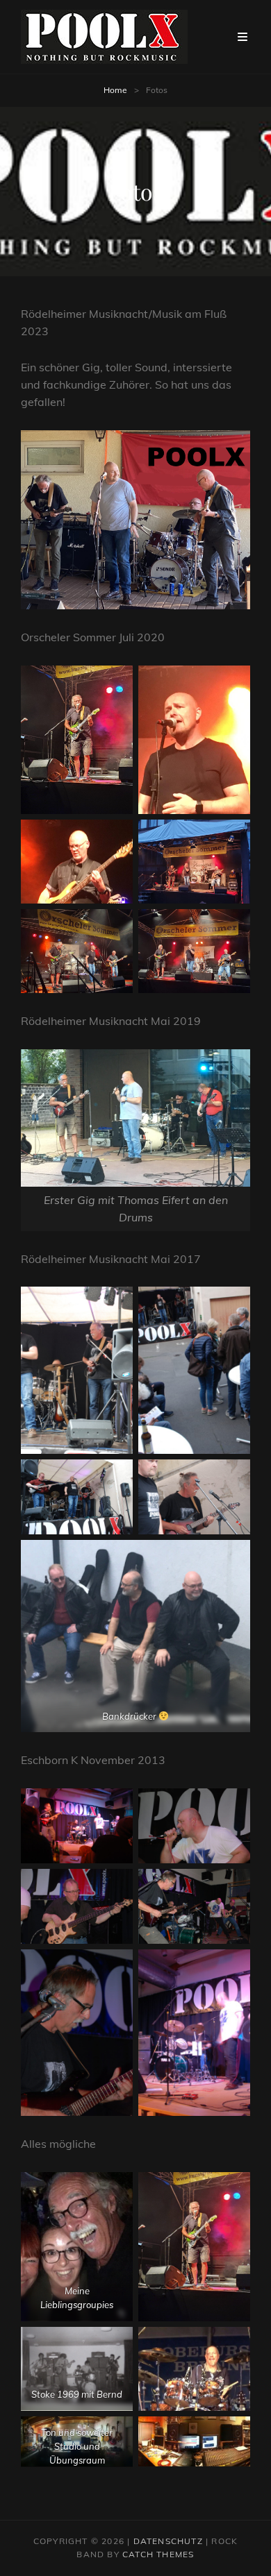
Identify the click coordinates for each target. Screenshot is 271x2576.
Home (115, 90)
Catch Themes (158, 2554)
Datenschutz (168, 2541)
